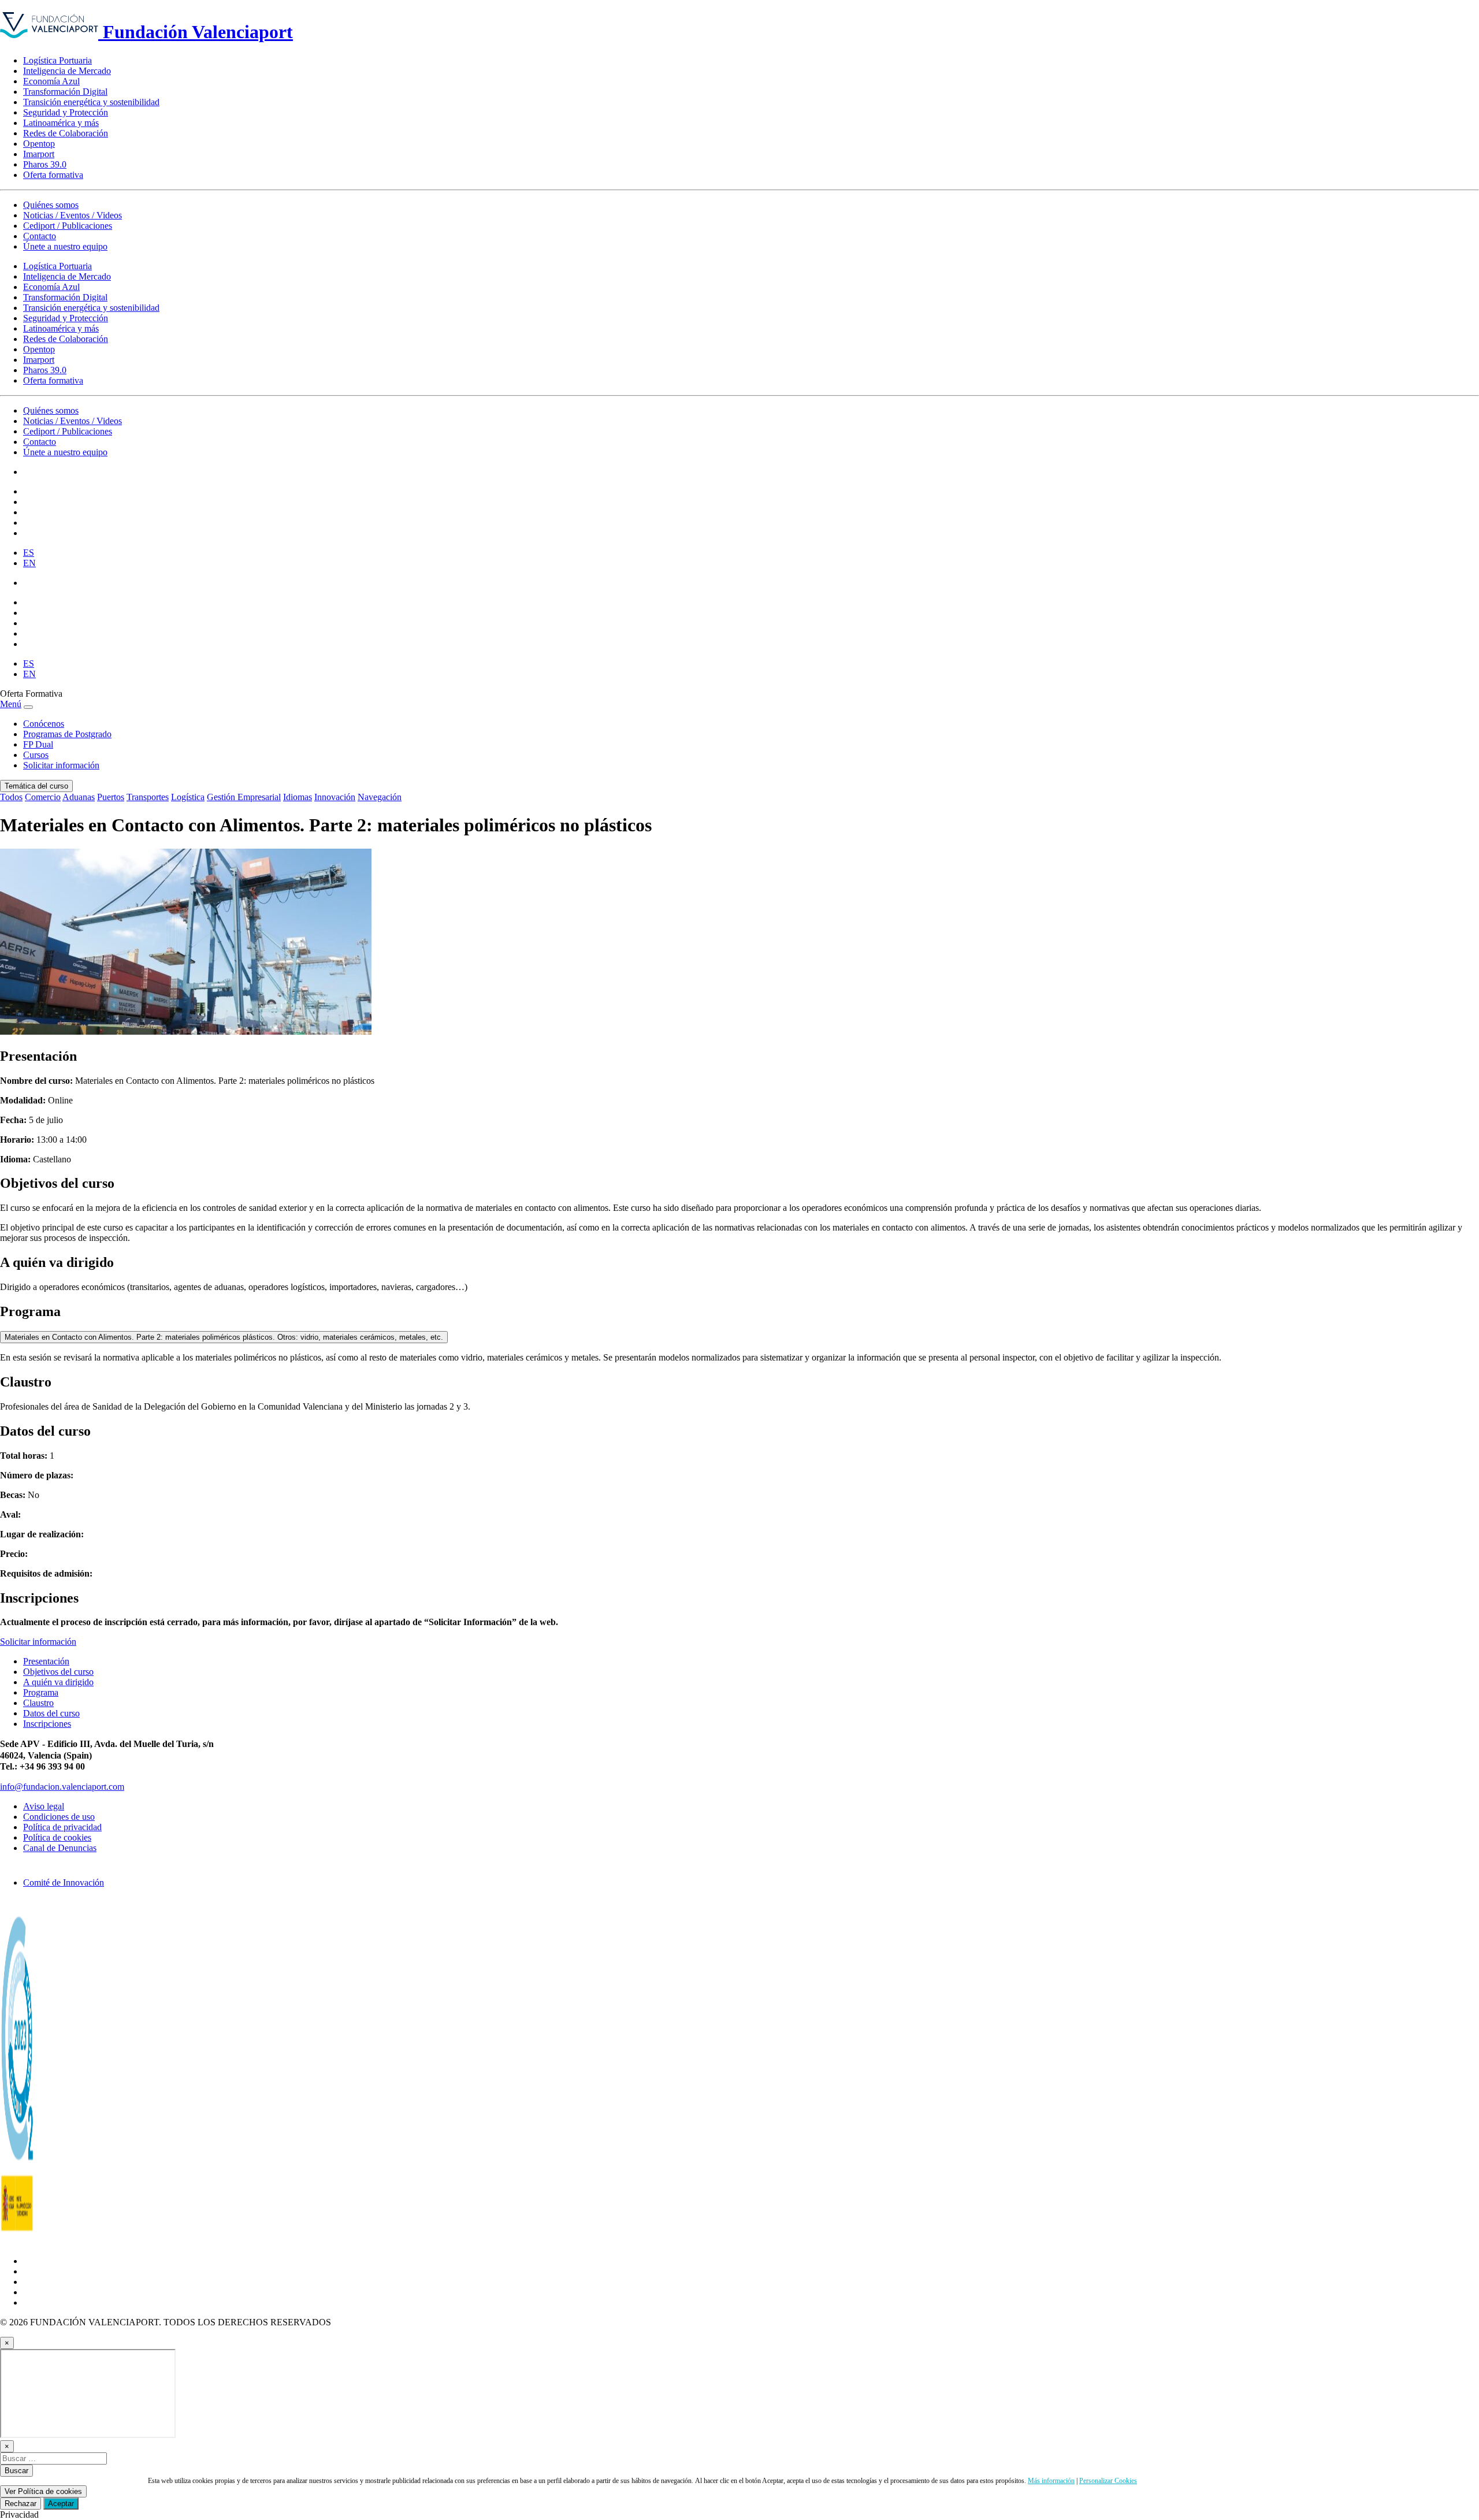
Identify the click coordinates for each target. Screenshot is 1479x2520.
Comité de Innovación (64, 1882)
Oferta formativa (53, 175)
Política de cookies (57, 1837)
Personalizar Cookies (1108, 2481)
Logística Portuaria (57, 60)
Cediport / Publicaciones (68, 226)
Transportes (148, 797)
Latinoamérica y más (61, 123)
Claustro (38, 1703)
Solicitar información (61, 765)
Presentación (46, 1661)
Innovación (335, 797)
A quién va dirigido (58, 1682)
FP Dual (38, 744)
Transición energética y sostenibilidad (91, 102)
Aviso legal (44, 1806)
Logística (188, 797)
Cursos (36, 755)
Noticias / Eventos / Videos (73, 215)
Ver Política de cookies (43, 2491)
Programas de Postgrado (67, 734)
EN (29, 563)
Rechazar (21, 2504)
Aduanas (79, 797)
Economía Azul (51, 81)
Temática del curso (36, 786)
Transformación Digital (65, 92)
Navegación (380, 797)
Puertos (111, 797)
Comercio (43, 797)
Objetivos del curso (58, 1672)
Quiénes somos (51, 205)
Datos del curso (51, 1713)
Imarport (39, 154)
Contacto (40, 236)
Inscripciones (47, 1724)
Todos (11, 797)
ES (29, 553)
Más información (1051, 2481)
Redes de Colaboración (66, 133)
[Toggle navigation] (28, 707)
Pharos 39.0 (45, 164)
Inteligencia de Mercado (67, 71)
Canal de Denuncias (60, 1848)
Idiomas (298, 797)
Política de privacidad (62, 1827)
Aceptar (61, 2504)
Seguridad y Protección (66, 112)
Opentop (39, 144)
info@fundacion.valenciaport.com (62, 1787)
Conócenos (44, 724)
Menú (11, 704)
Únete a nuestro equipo (65, 246)
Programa (41, 1692)
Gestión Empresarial (244, 797)
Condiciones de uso (59, 1817)
